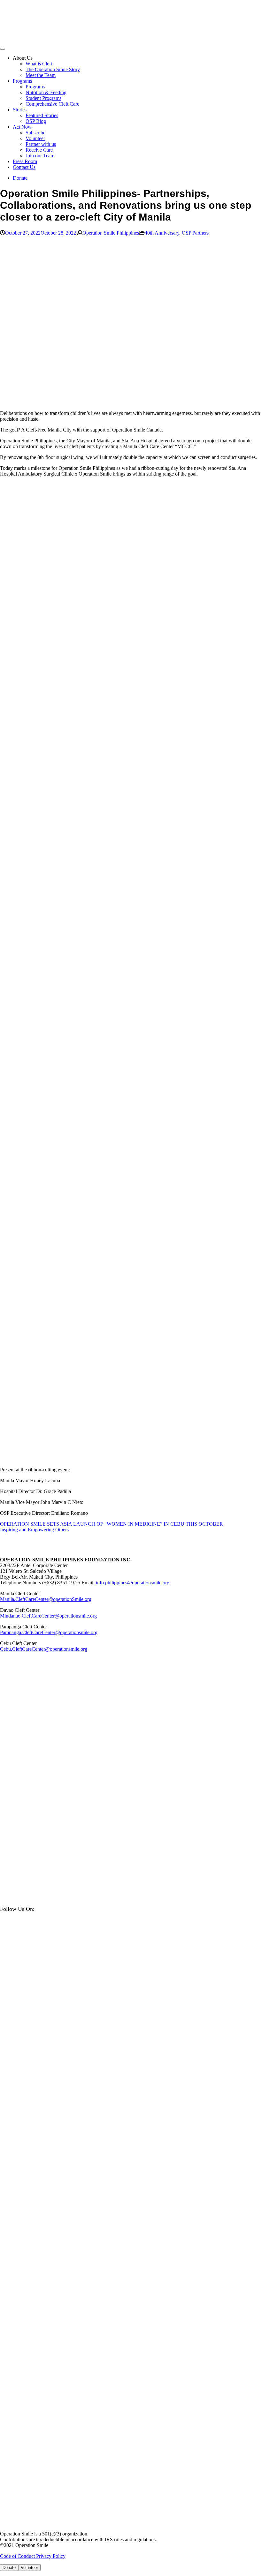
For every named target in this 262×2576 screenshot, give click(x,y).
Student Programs (43, 98)
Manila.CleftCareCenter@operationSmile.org (46, 1599)
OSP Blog (36, 121)
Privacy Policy (51, 2556)
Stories (20, 110)
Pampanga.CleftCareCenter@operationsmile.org (49, 1632)
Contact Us (24, 167)
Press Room (25, 161)
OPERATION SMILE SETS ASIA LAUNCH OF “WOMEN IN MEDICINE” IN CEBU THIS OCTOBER (112, 1524)
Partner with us (41, 144)
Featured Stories (42, 115)
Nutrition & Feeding (46, 92)
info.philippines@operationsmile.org (133, 1583)
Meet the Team (41, 75)
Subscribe (35, 133)
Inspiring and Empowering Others (34, 1530)
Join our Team (40, 156)
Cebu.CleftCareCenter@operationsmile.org (44, 1649)
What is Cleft (39, 64)
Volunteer (35, 138)
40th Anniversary (162, 233)
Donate (20, 178)
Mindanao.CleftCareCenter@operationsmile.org (48, 1616)
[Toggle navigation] (3, 49)
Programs (22, 81)
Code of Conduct (18, 2556)
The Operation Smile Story (53, 69)
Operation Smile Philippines (111, 233)
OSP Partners (195, 233)
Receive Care (39, 150)
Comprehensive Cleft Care (52, 104)
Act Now (22, 127)
